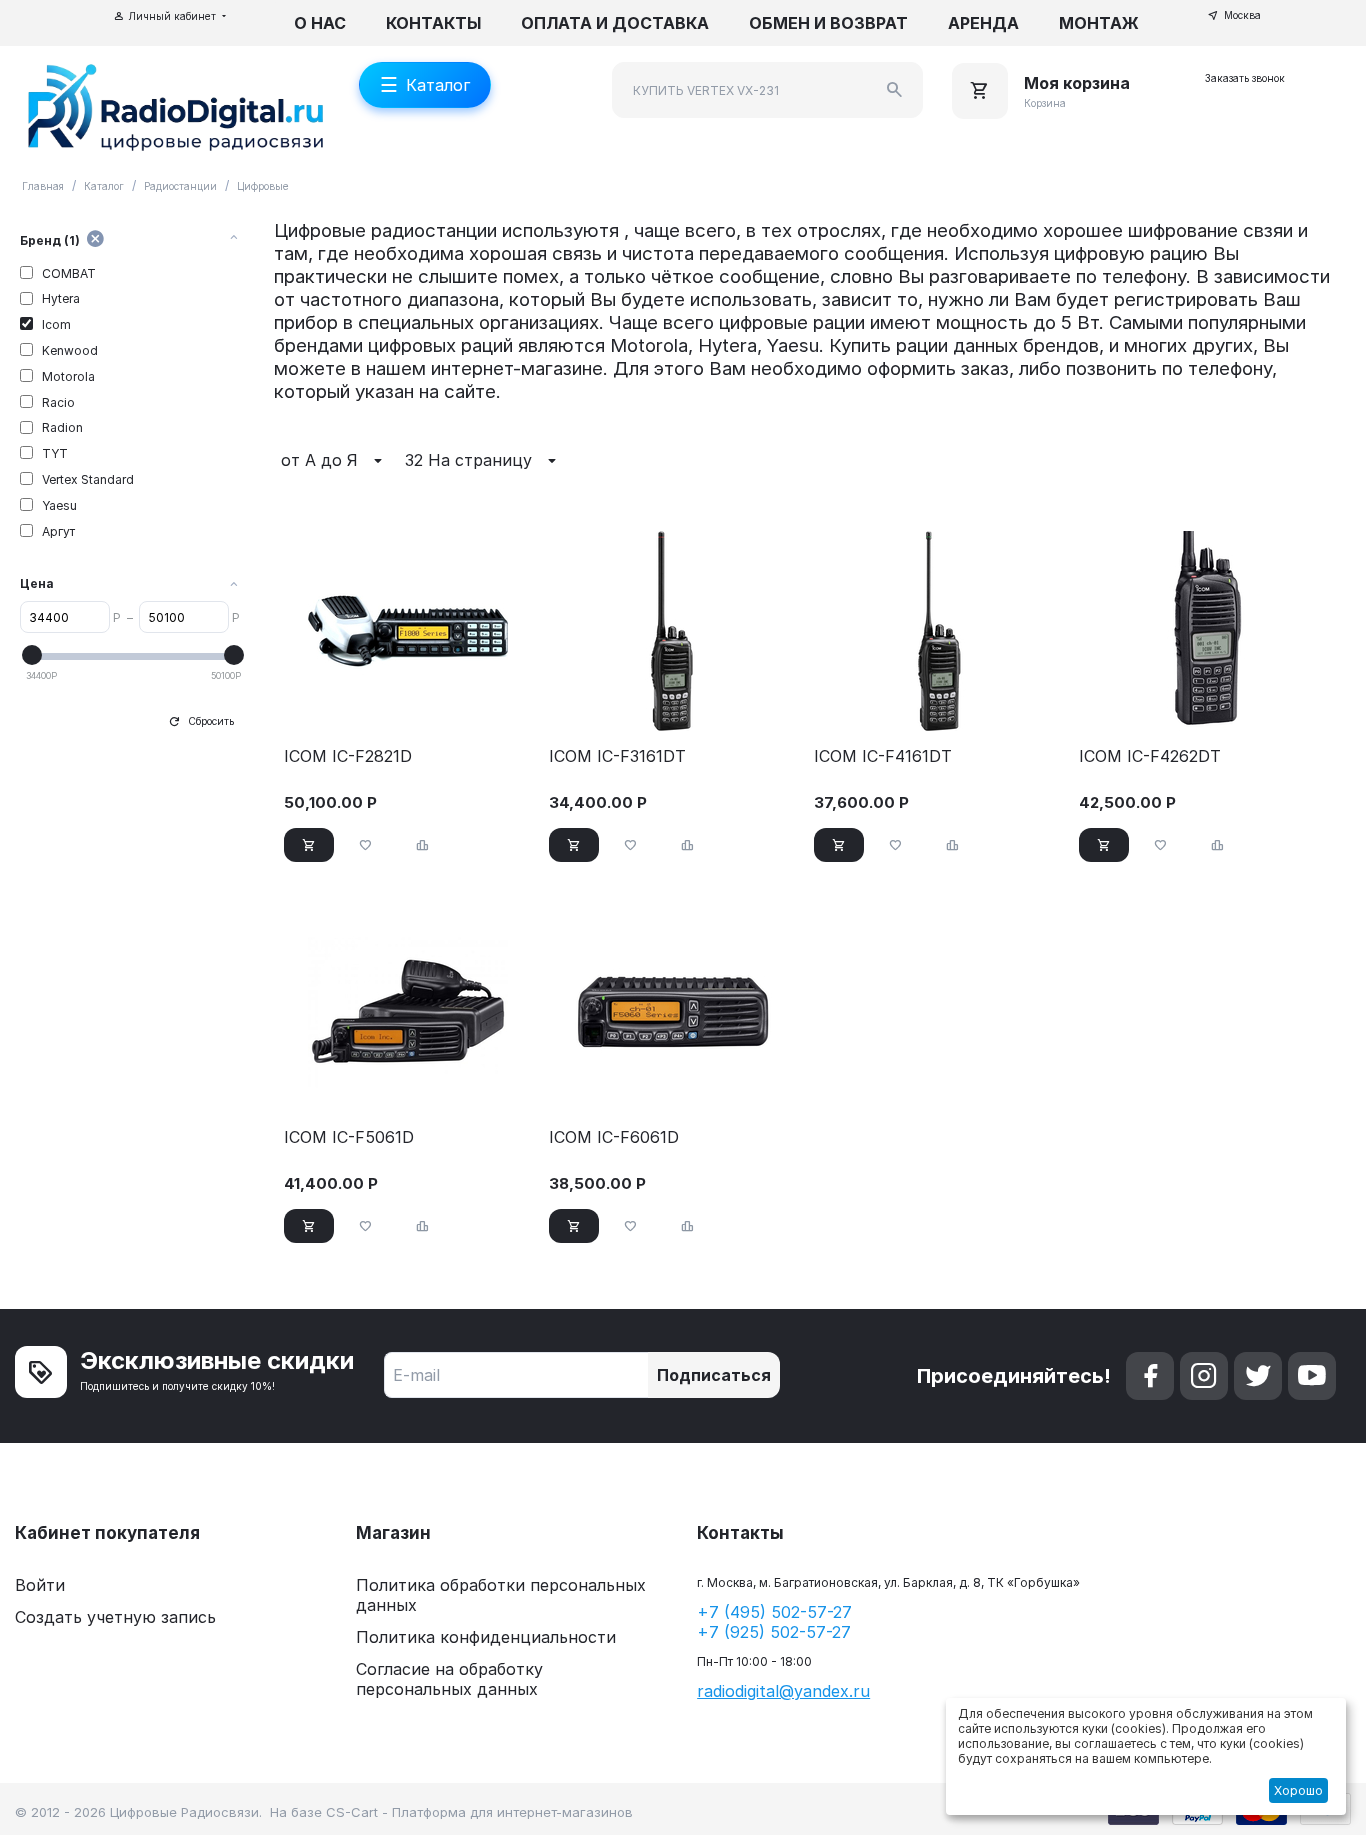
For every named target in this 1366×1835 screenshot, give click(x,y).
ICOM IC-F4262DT (1150, 756)
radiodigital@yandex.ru (783, 1691)
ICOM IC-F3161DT (617, 756)
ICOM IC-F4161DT (883, 756)
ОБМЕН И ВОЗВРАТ (828, 23)
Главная (43, 186)
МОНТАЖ (1099, 23)
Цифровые (263, 186)
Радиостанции (180, 186)
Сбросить (211, 721)
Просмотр (407, 705)
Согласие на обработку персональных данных (449, 1679)
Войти (40, 1585)
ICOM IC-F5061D (349, 1137)
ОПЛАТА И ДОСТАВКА (615, 23)
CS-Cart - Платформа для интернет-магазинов (479, 1812)
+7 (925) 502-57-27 (774, 1632)
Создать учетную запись (115, 1617)
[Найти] (895, 90)
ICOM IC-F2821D (348, 756)
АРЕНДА (983, 23)
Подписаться (714, 1375)
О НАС (320, 23)
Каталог (104, 186)
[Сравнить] (423, 845)
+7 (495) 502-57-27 (774, 1612)
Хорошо (1298, 1790)
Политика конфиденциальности (486, 1637)
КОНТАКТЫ (433, 23)
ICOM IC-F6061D (614, 1137)
